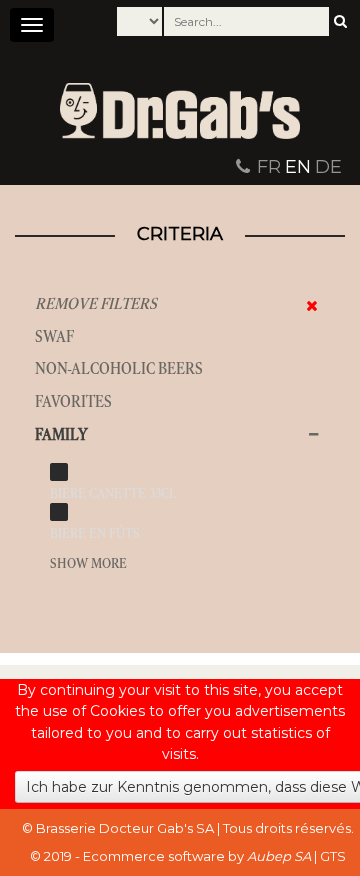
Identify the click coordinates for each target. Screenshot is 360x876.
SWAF (54, 336)
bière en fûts (95, 533)
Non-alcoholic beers (119, 368)
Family (61, 434)
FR (269, 167)
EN (298, 167)
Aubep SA (279, 856)
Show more (88, 563)
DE (328, 167)
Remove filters (96, 303)
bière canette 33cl (113, 493)
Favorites (73, 401)
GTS (333, 856)
